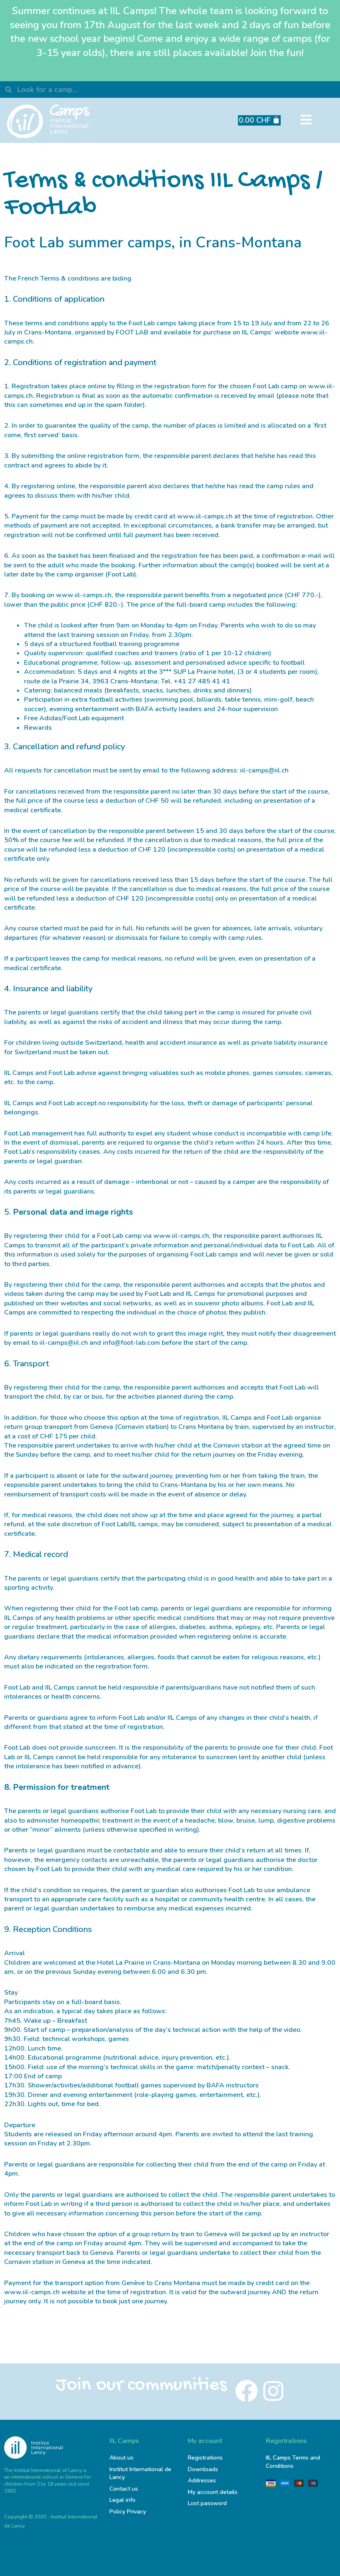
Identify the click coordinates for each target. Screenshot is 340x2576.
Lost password (207, 2503)
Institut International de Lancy (140, 2473)
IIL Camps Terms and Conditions (293, 2462)
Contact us (124, 2489)
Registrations (205, 2458)
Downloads (203, 2469)
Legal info (123, 2500)
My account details (213, 2492)
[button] (306, 120)
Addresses (202, 2480)
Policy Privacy (128, 2512)
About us (121, 2458)
